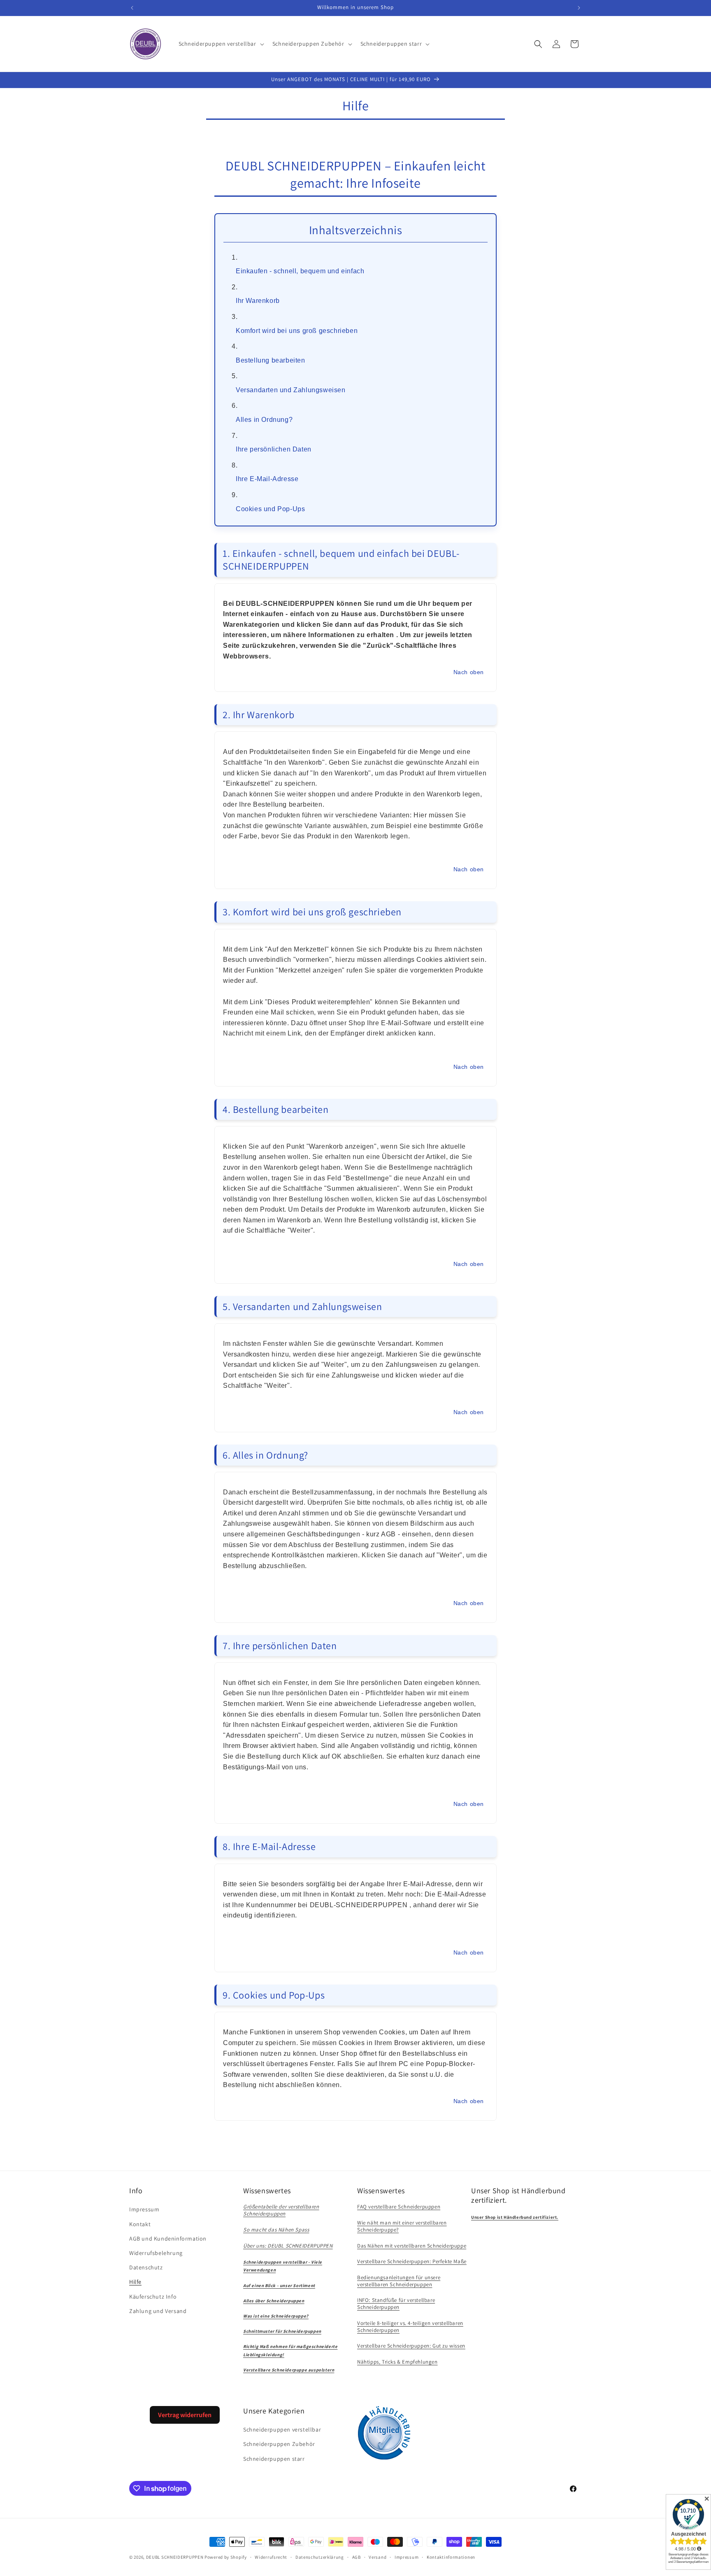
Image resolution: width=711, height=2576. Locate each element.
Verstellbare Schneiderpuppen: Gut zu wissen (411, 2346)
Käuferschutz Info (153, 2297)
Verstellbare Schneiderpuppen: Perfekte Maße (412, 2261)
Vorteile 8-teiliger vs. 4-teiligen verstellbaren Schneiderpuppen (410, 2327)
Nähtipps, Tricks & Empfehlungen (397, 2362)
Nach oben (469, 672)
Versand (378, 2557)
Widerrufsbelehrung (156, 2253)
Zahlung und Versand (158, 2311)
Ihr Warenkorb (258, 301)
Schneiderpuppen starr (274, 2459)
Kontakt (140, 2224)
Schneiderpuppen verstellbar (282, 2429)
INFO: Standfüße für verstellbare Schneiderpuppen (396, 2304)
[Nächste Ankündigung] (579, 8)
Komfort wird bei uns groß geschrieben (297, 331)
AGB (357, 2557)
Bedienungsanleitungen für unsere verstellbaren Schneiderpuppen (399, 2281)
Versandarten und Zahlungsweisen (291, 390)
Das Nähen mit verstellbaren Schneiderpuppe (412, 2246)
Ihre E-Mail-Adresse (267, 479)
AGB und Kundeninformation (168, 2239)
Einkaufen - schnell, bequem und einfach (300, 271)
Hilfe (135, 2282)
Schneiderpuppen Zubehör (279, 2444)
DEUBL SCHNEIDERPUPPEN (175, 2557)
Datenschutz (146, 2267)
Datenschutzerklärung (320, 2557)
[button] (221, 44)
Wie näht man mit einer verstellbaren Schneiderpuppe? (402, 2226)
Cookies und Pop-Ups (270, 509)
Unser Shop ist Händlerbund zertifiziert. (515, 2217)
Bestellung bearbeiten (271, 360)
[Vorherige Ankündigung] (132, 8)
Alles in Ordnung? (264, 420)
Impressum (144, 2209)
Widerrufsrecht (271, 2557)
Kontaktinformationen (451, 2557)
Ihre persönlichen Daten (274, 449)
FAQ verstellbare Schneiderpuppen (399, 2207)
